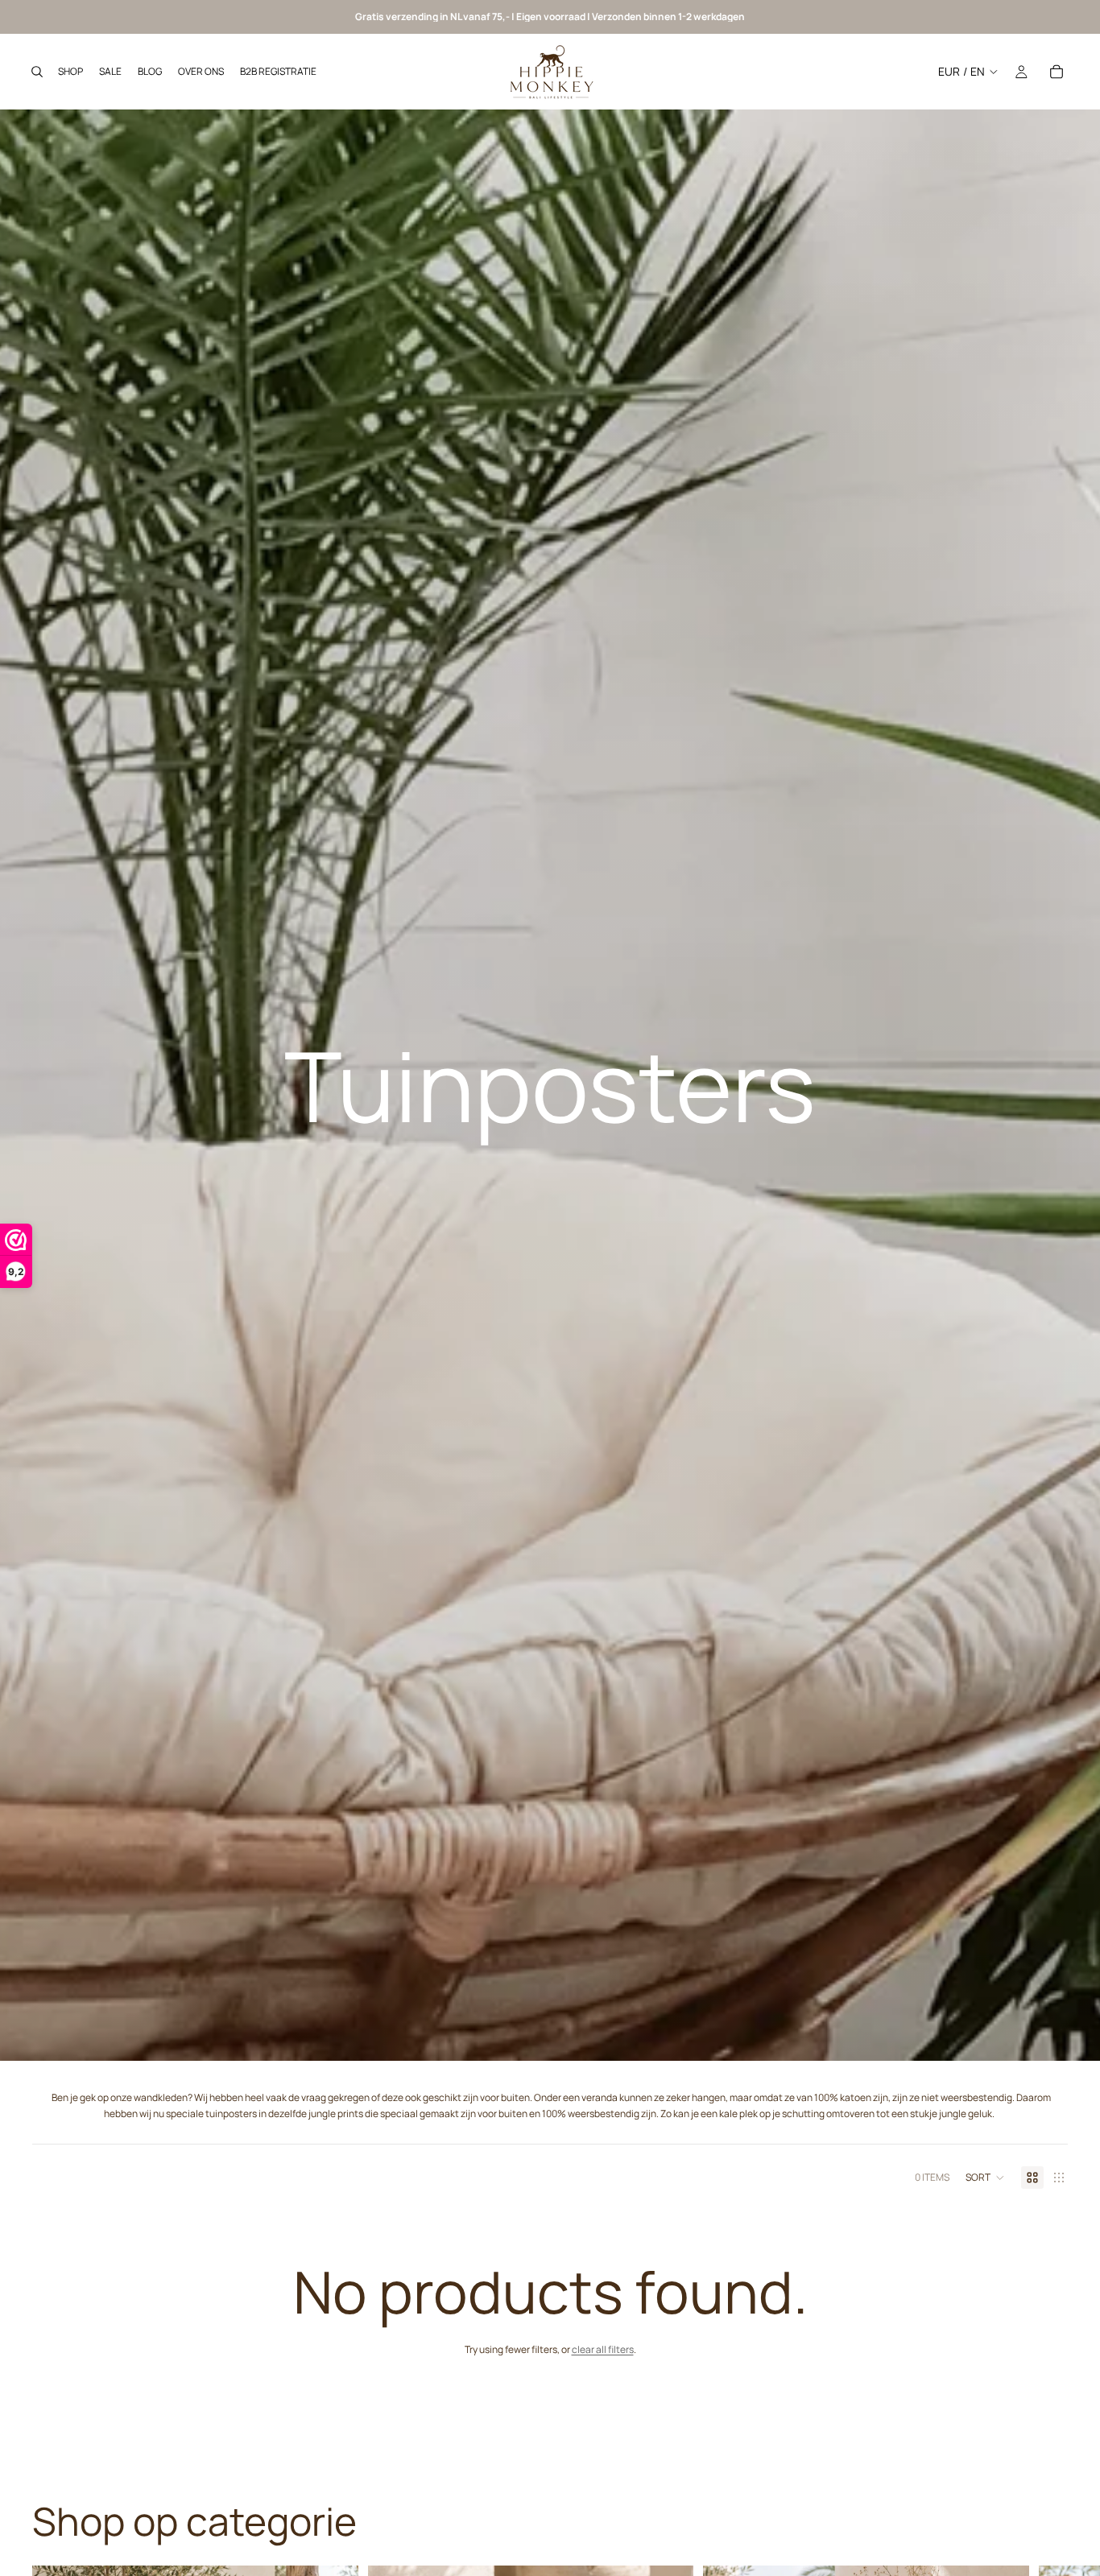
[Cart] (1057, 72)
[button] (985, 2178)
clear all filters (603, 2349)
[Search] (37, 72)
